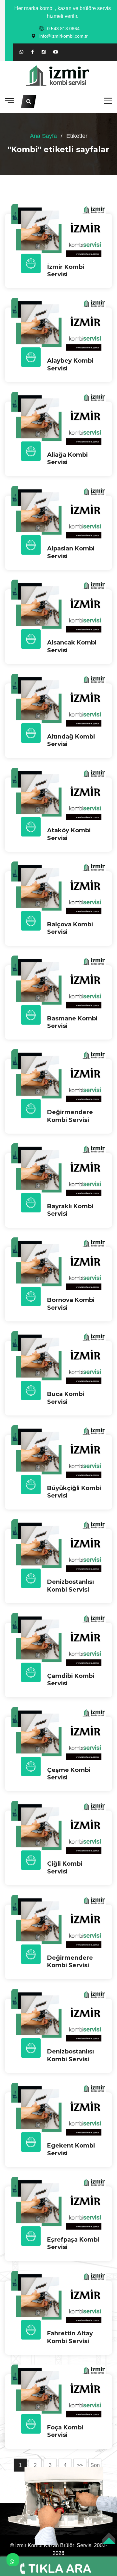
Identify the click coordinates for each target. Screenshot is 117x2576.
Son (95, 2465)
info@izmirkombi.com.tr (64, 36)
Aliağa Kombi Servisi (67, 458)
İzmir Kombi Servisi (66, 271)
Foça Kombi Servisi (65, 2431)
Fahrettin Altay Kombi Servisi (70, 2337)
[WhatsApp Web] (21, 52)
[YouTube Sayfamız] (56, 52)
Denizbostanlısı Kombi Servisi (71, 1586)
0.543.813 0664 (63, 29)
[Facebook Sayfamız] (32, 52)
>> (80, 2465)
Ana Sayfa (43, 136)
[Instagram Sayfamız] (44, 52)
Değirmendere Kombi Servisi (70, 1962)
